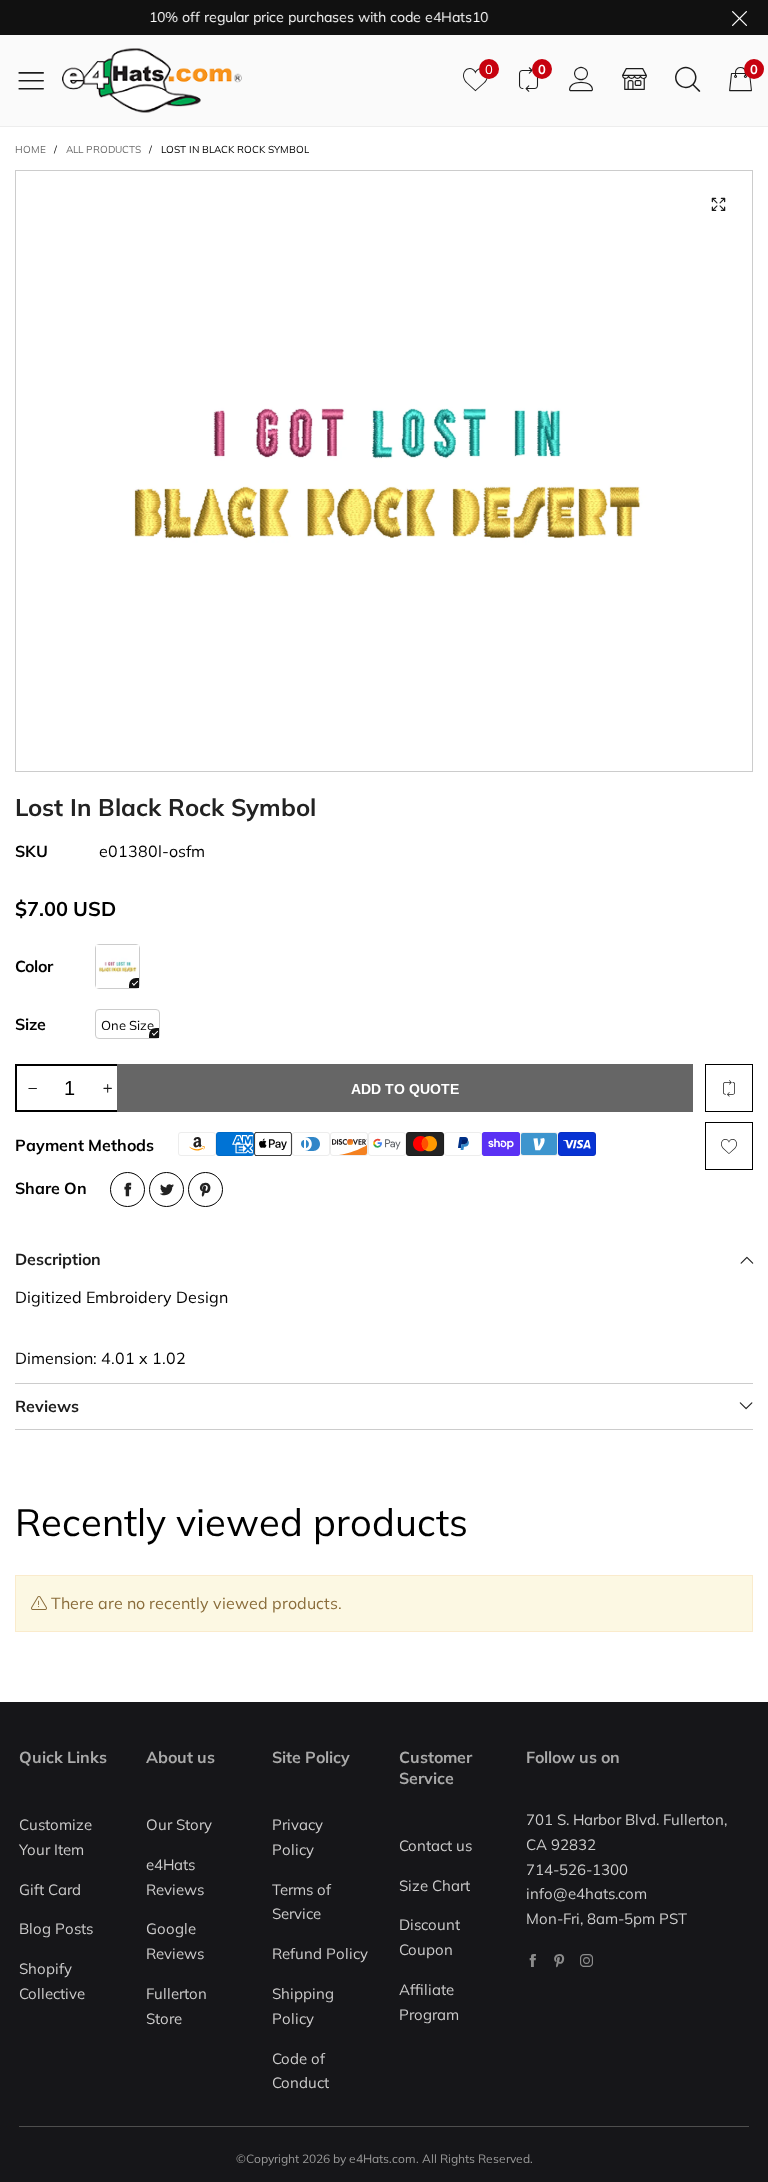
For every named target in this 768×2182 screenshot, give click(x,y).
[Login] (581, 80)
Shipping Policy (303, 2006)
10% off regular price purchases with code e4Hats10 (300, 17)
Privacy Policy (297, 1837)
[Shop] (634, 80)
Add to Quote (405, 1089)
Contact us (435, 1845)
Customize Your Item (55, 1837)
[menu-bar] (38, 80)
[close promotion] (739, 17)
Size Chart (434, 1885)
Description (58, 1259)
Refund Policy (320, 1953)
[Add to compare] (729, 1088)
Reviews (47, 1406)
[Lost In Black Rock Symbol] (384, 471)
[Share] (127, 1189)
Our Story (179, 1824)
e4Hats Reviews (175, 1877)
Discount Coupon (429, 1937)
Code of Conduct (300, 2071)
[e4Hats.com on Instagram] (586, 1960)
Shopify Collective (52, 1981)
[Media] (718, 205)
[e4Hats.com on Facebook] (532, 1960)
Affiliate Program (429, 2002)
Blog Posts (56, 1928)
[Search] (687, 80)
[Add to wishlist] (729, 1146)
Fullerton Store (176, 2006)
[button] (32, 1088)
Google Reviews (175, 1941)
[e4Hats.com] (255, 80)
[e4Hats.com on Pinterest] (559, 1960)
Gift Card (50, 1889)
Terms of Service (301, 1902)
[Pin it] (205, 1189)
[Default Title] (117, 966)
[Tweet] (166, 1189)
